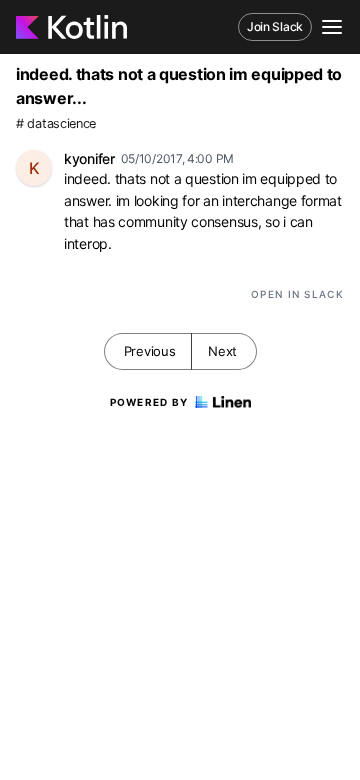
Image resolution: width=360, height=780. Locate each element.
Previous (150, 351)
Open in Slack (297, 294)
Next (222, 351)
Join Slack (275, 26)
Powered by (149, 402)
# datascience (56, 123)
